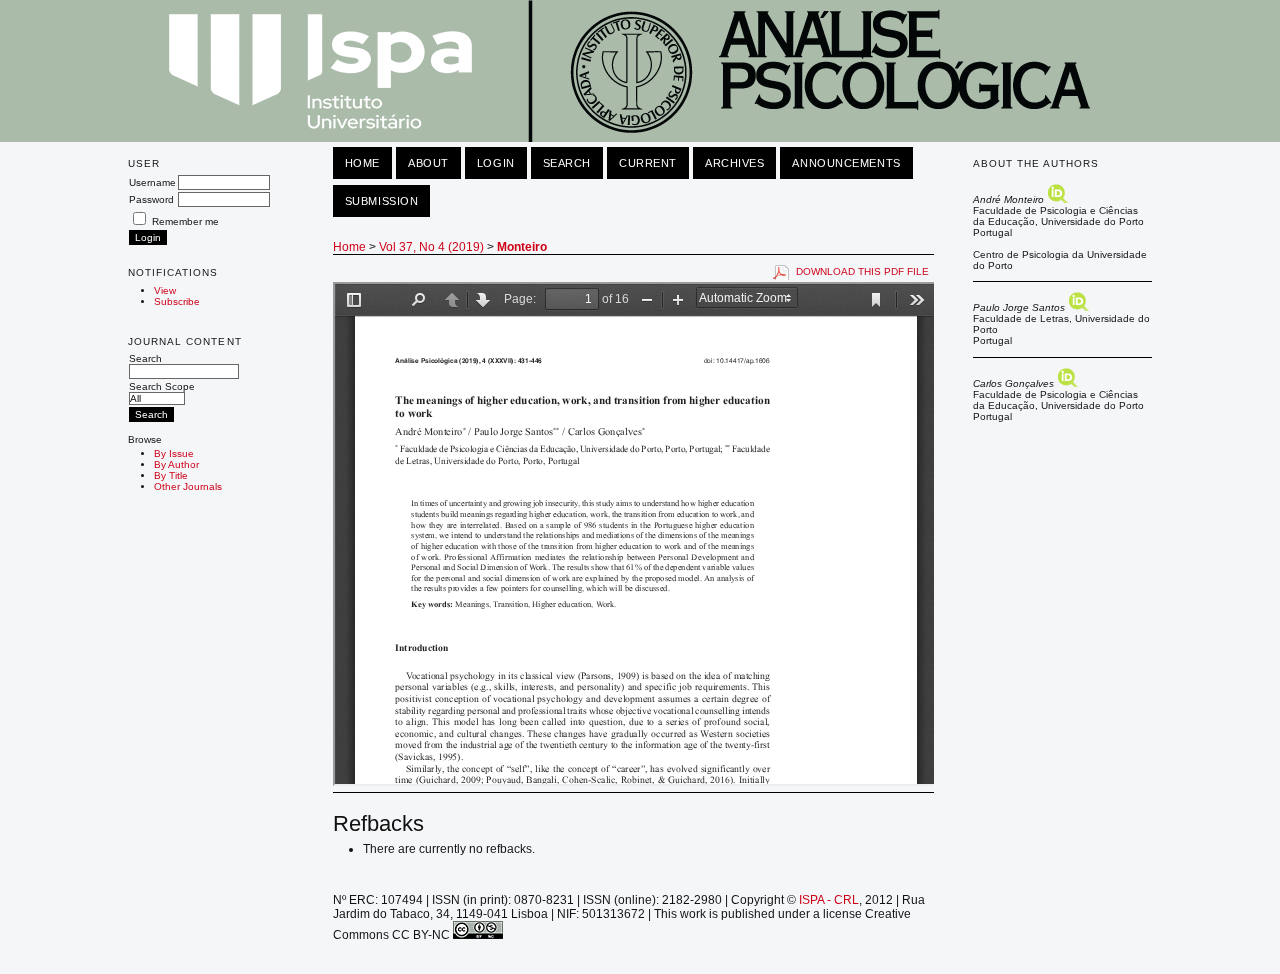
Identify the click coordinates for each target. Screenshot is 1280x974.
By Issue (174, 453)
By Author (176, 464)
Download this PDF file (862, 271)
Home (362, 163)
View (165, 290)
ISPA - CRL (829, 900)
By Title (171, 475)
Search (145, 358)
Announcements (846, 163)
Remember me (185, 221)
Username (152, 182)
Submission (382, 201)
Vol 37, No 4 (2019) (431, 247)
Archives (734, 163)
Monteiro (522, 247)
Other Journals (188, 486)
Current (648, 163)
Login (496, 163)
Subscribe (177, 301)
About (428, 163)
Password (151, 199)
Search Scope (162, 386)
